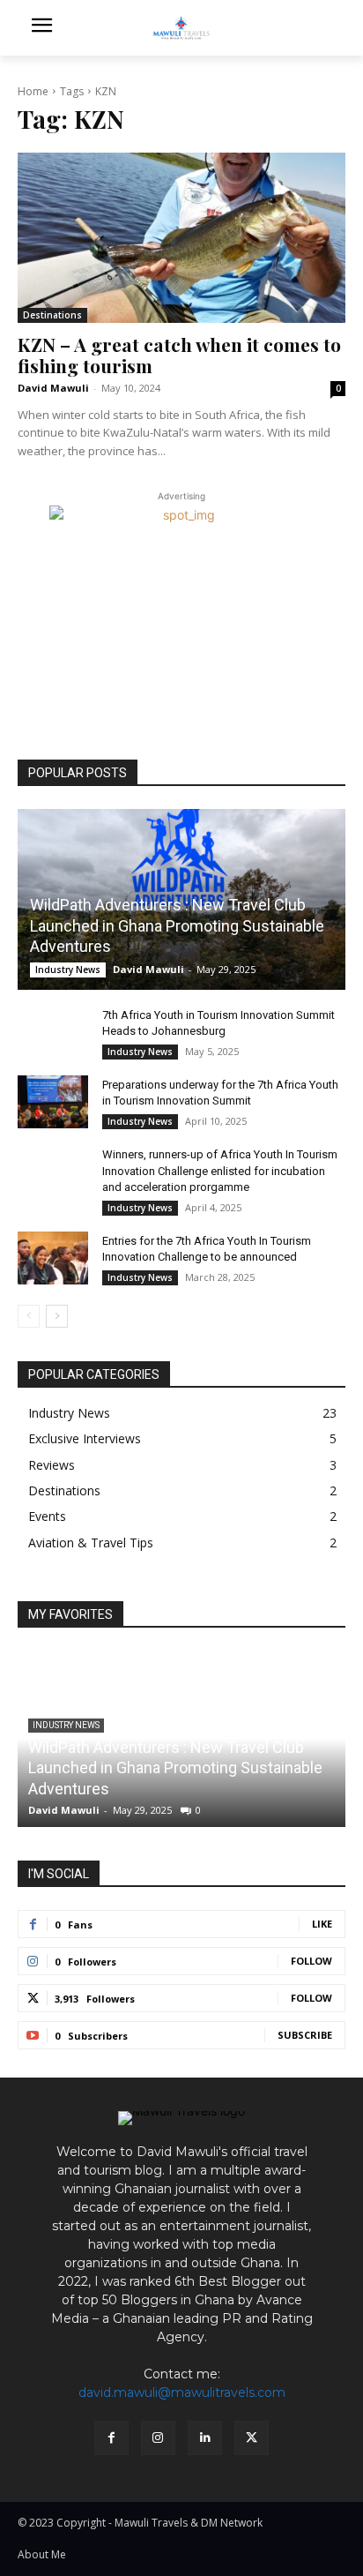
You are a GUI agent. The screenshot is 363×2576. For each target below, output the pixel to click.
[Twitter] (252, 2438)
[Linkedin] (205, 2438)
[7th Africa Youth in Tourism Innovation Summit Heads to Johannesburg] (53, 1032)
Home (33, 91)
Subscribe (305, 2035)
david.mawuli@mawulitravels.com (182, 2393)
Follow (311, 1961)
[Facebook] (111, 2438)
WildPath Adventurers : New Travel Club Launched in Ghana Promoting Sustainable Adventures (177, 925)
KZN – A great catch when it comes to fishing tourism (179, 354)
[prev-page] (29, 1316)
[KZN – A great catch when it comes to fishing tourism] (181, 238)
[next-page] (57, 1316)
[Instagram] (158, 2438)
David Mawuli (53, 388)
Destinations (52, 315)
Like (322, 1924)
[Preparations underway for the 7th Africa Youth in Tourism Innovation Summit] (53, 1102)
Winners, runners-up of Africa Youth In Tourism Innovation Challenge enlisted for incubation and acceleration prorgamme (220, 1170)
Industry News (68, 970)
